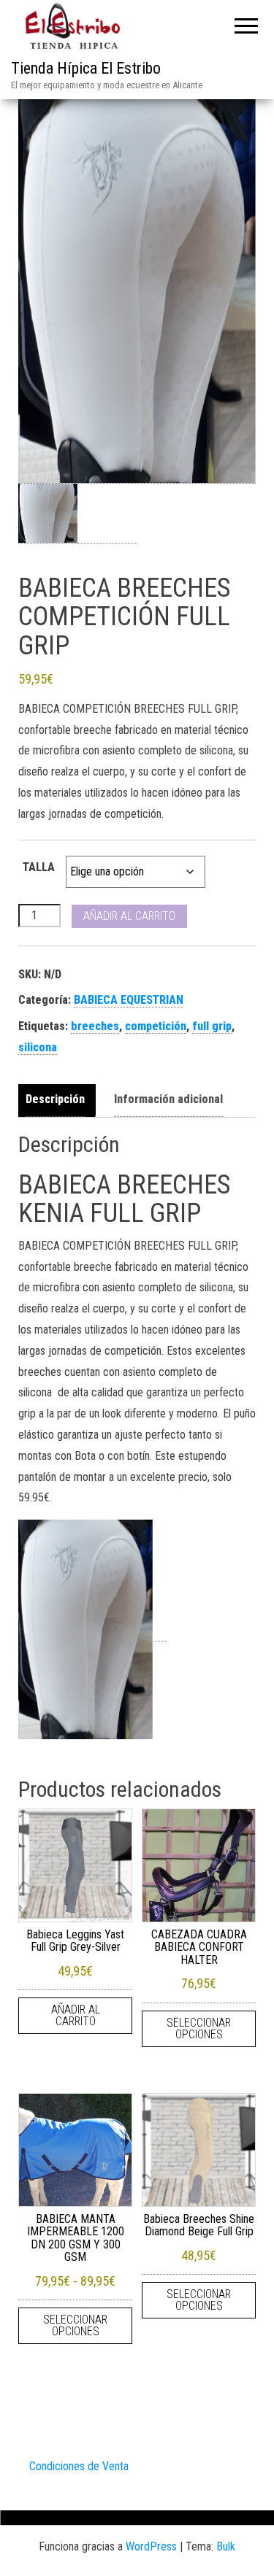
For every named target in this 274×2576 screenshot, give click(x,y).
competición (156, 1026)
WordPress (151, 2546)
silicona (38, 1047)
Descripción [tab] (55, 1099)
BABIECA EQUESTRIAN (129, 1000)
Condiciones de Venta (79, 2466)
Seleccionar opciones (199, 2028)
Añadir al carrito (129, 916)
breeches (95, 1026)
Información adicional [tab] (168, 1099)
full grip (212, 1026)
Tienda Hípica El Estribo (86, 68)
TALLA (39, 867)
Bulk (226, 2546)
